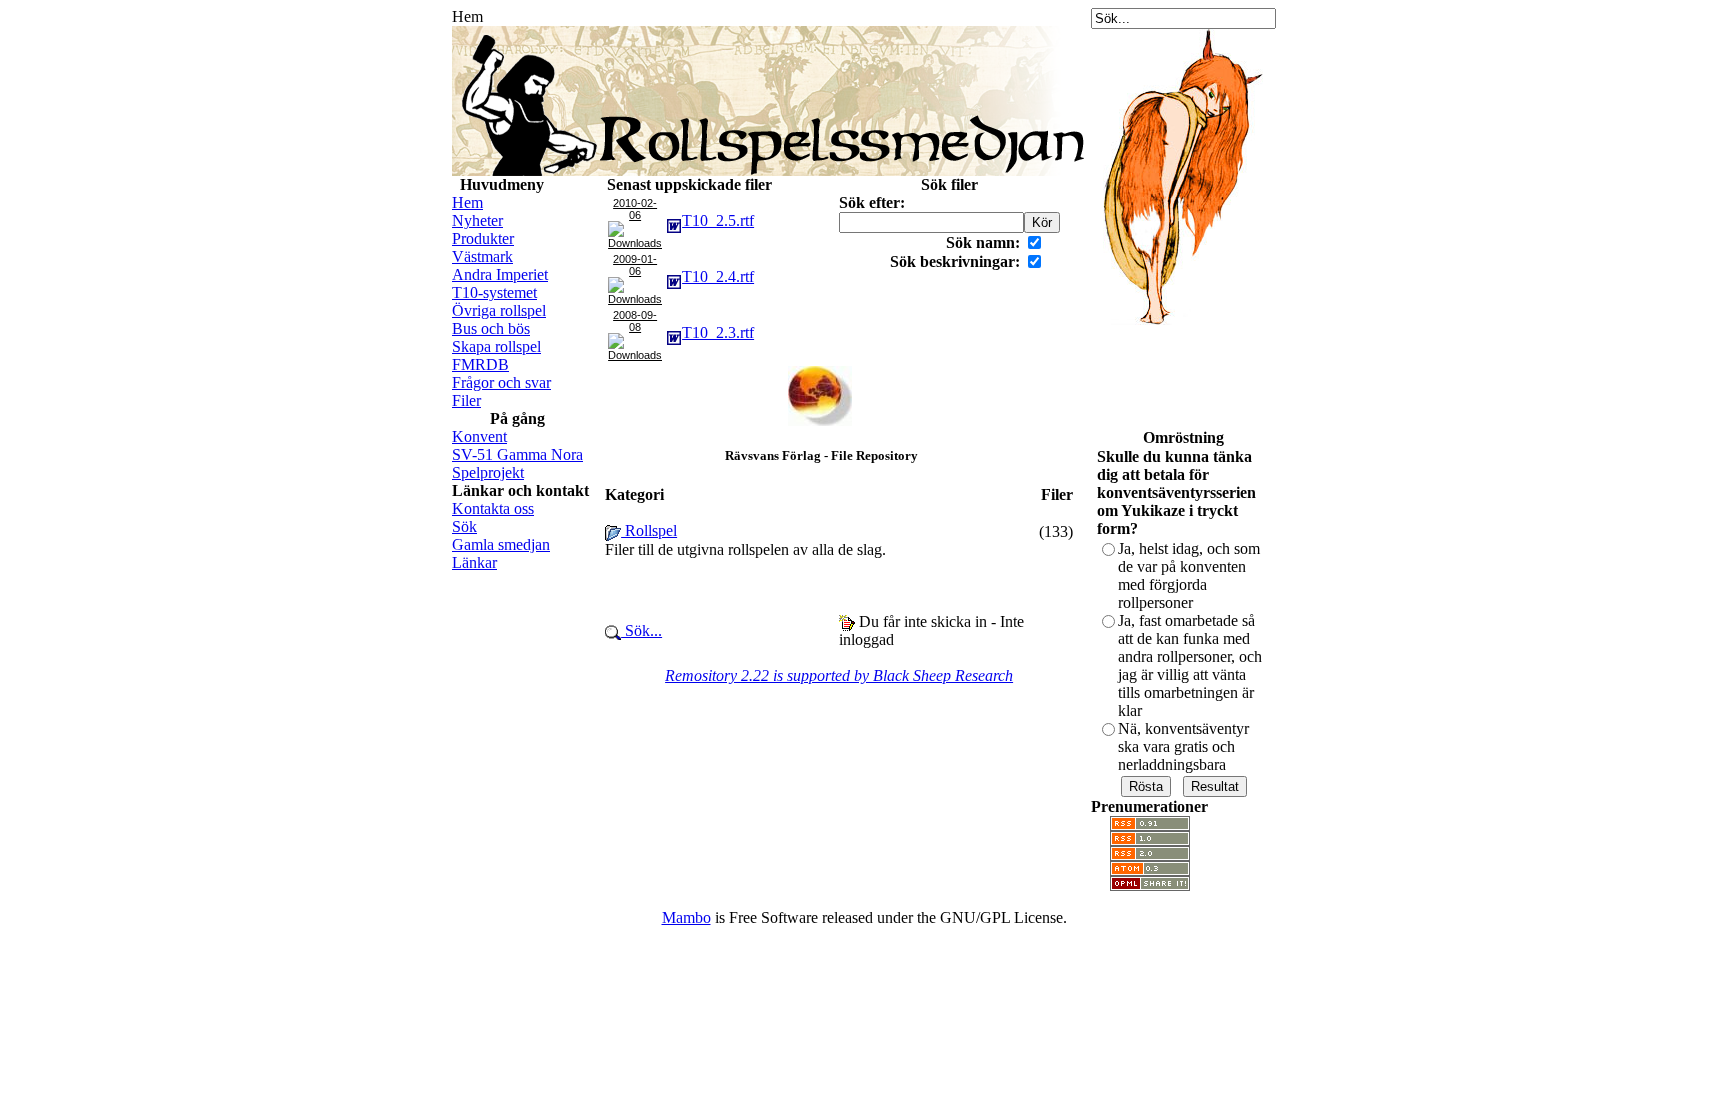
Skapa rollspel (496, 346)
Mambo (686, 917)
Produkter (483, 238)
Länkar (474, 562)
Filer (466, 400)
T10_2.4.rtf (718, 276)
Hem (467, 202)
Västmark (482, 256)
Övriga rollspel (499, 310)
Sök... (641, 630)
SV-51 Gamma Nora (517, 454)
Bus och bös (491, 328)
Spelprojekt (488, 472)
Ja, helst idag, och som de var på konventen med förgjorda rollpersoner (1189, 575)
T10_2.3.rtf (718, 332)
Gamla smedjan (501, 544)
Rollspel (649, 530)
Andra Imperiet (500, 274)
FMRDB (480, 364)
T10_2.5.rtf (718, 220)
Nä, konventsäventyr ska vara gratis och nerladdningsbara (1183, 746)
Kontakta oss (493, 508)
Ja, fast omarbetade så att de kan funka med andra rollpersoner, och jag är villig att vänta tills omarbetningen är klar (1190, 665)
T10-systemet (494, 292)
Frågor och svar (501, 382)
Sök (464, 526)
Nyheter (477, 220)
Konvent (479, 436)
